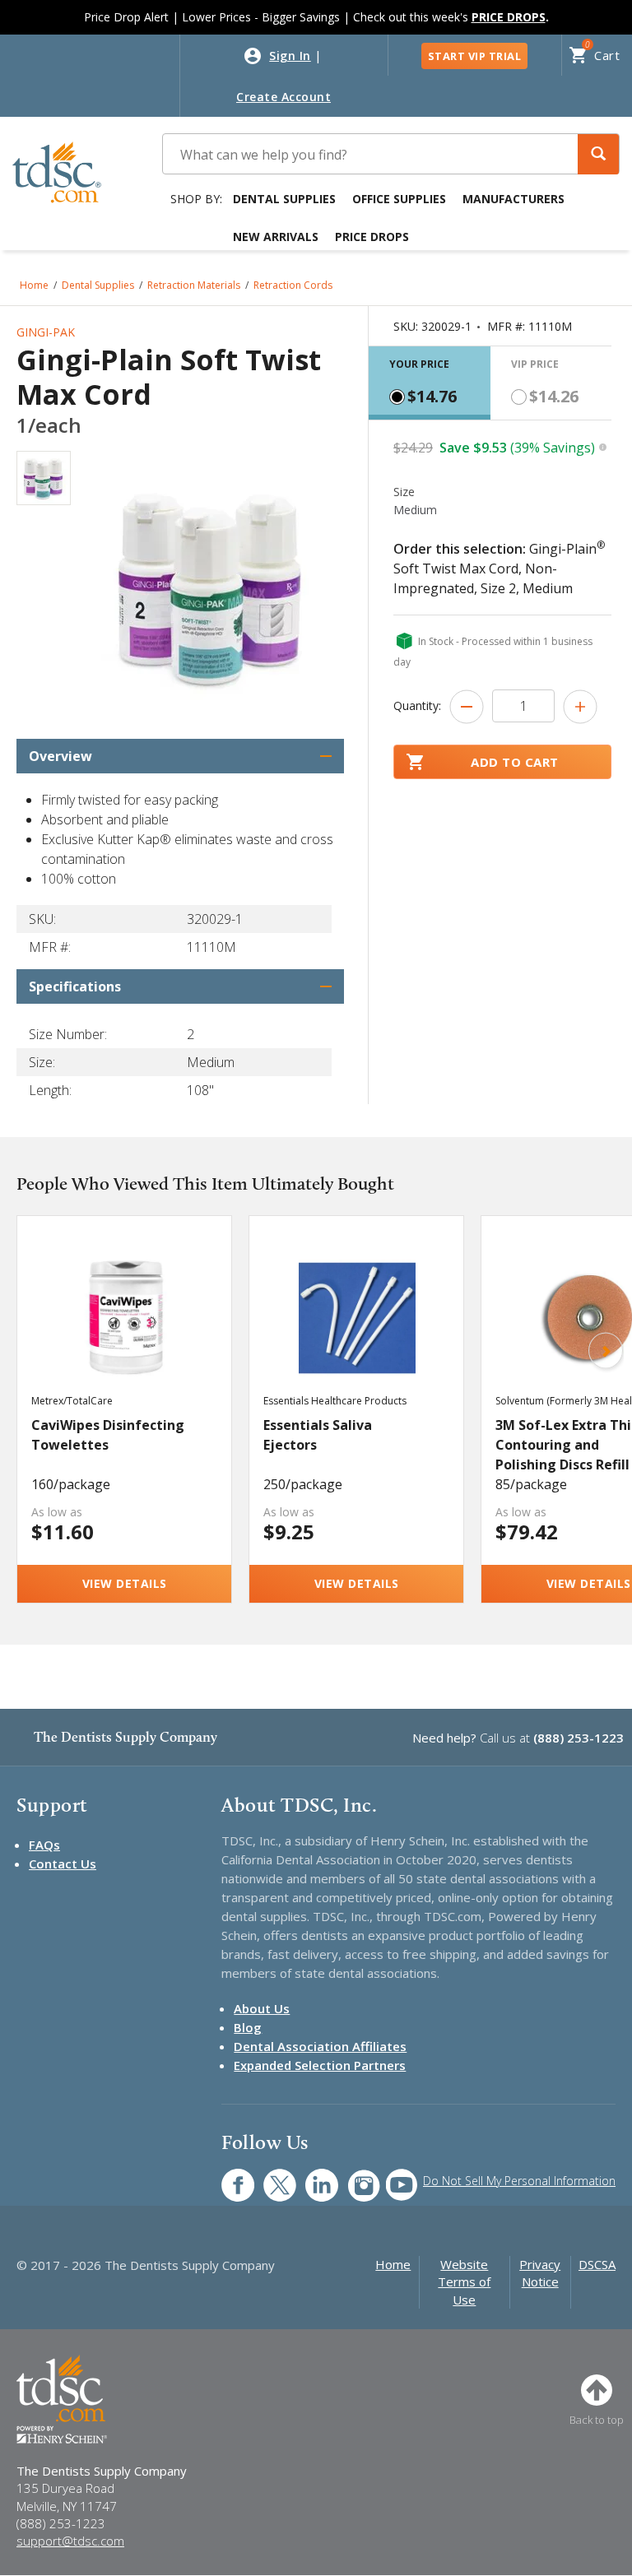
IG (353, 2177)
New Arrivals (276, 237)
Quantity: (417, 705)
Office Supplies (399, 199)
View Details (125, 1583)
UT (393, 2177)
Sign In (290, 56)
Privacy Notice (540, 2273)
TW (271, 2177)
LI (309, 2177)
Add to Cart (515, 762)
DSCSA (597, 2264)
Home (34, 285)
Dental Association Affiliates (320, 2046)
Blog (248, 2027)
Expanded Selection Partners (320, 2065)
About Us (262, 2008)
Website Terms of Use (464, 2282)
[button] (598, 154)
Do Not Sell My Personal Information (519, 2181)
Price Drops (372, 237)
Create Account (283, 97)
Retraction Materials (194, 285)
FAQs (44, 1845)
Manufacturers (513, 199)
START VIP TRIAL (475, 56)
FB (228, 2177)
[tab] (430, 383)
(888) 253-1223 (579, 1738)
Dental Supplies (284, 199)
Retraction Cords (293, 285)
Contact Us (63, 1864)
